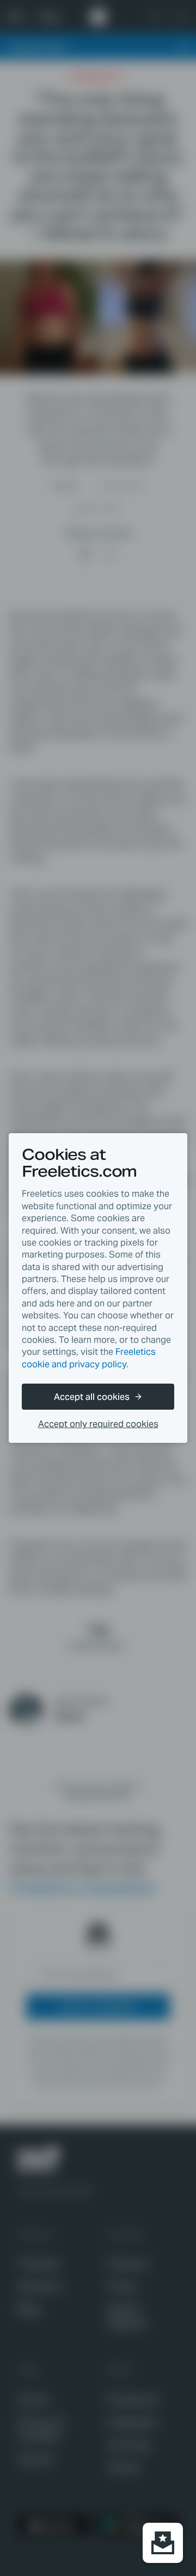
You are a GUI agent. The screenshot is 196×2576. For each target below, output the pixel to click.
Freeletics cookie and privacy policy (89, 1358)
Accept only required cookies (98, 1424)
